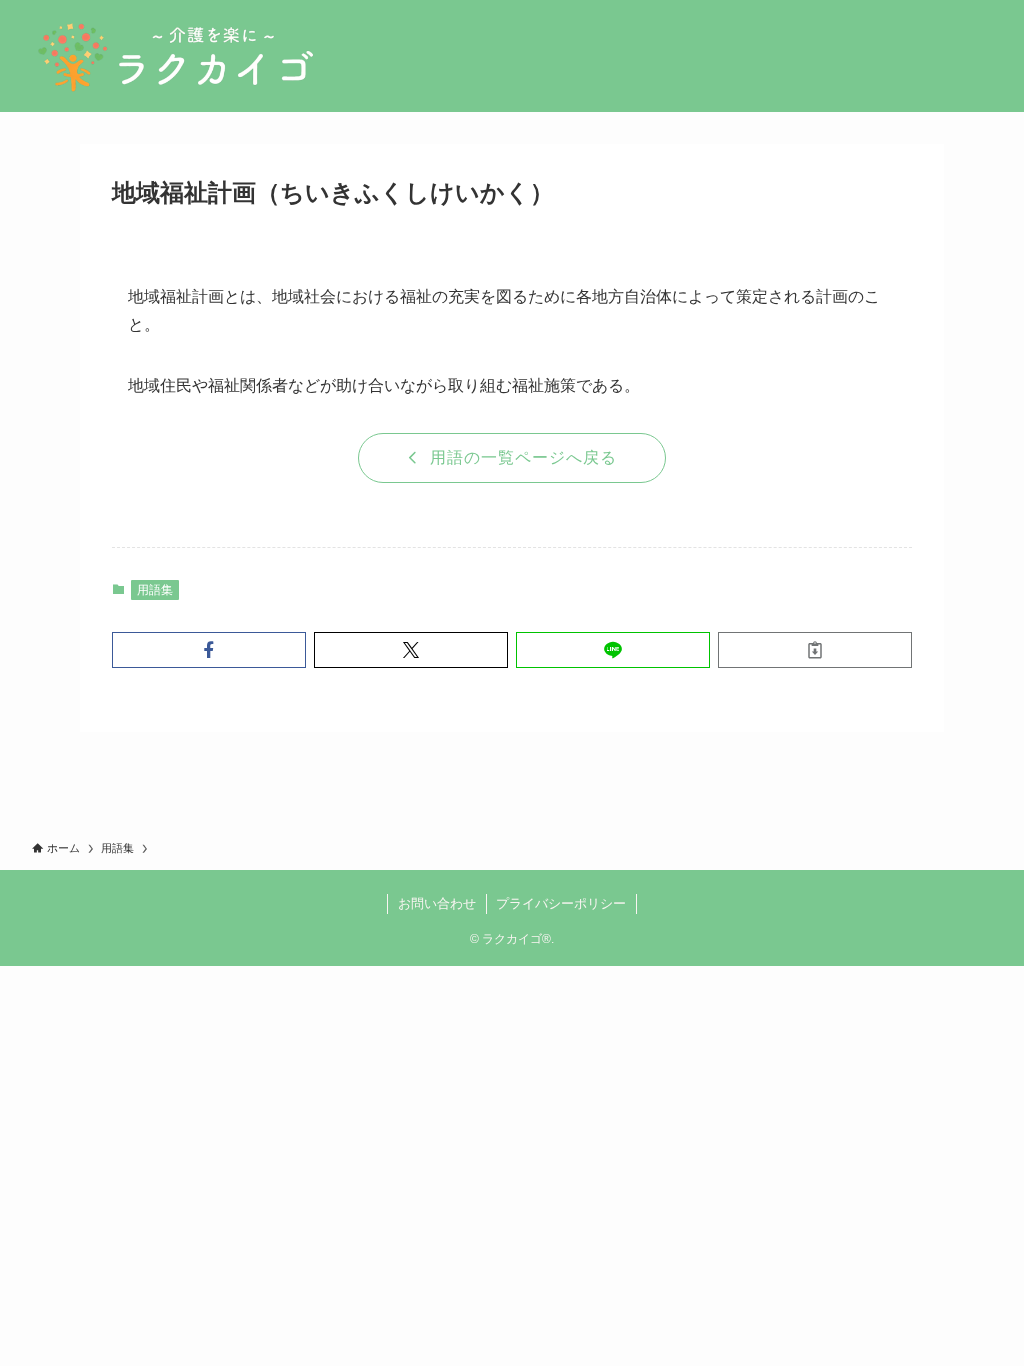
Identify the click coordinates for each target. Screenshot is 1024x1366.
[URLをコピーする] (815, 650)
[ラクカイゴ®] (175, 56)
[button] (209, 650)
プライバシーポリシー (561, 903)
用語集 (155, 590)
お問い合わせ (437, 903)
